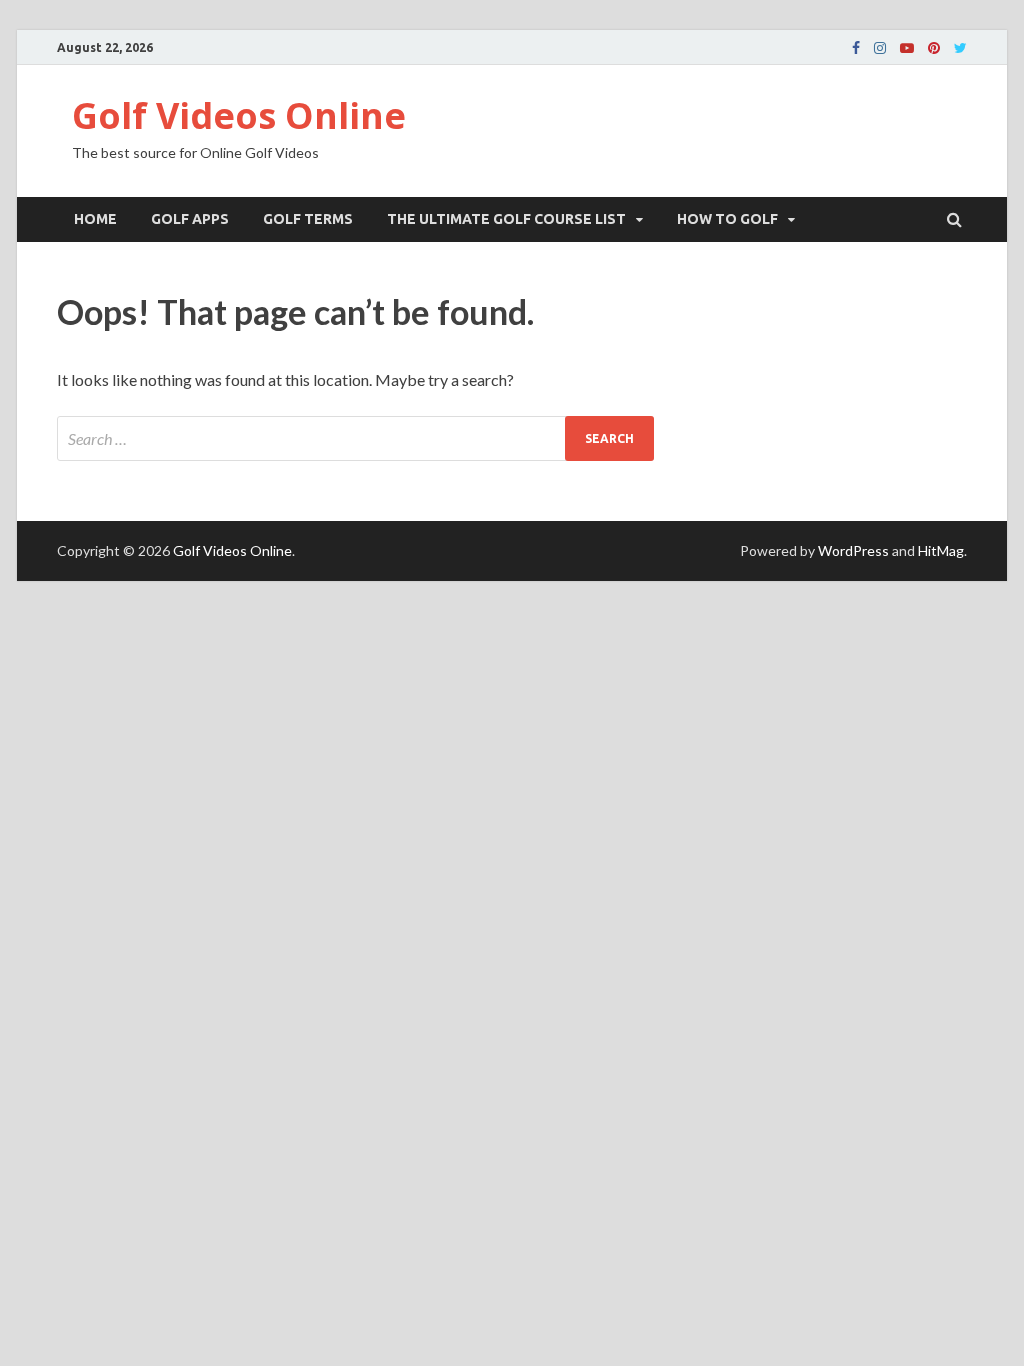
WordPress (853, 550)
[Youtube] (907, 48)
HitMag (941, 550)
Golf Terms (308, 219)
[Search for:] (355, 438)
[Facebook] (856, 48)
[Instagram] (880, 48)
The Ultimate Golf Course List (506, 219)
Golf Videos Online (239, 115)
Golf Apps (190, 219)
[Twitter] (960, 48)
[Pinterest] (934, 48)
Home (95, 219)
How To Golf (727, 219)
